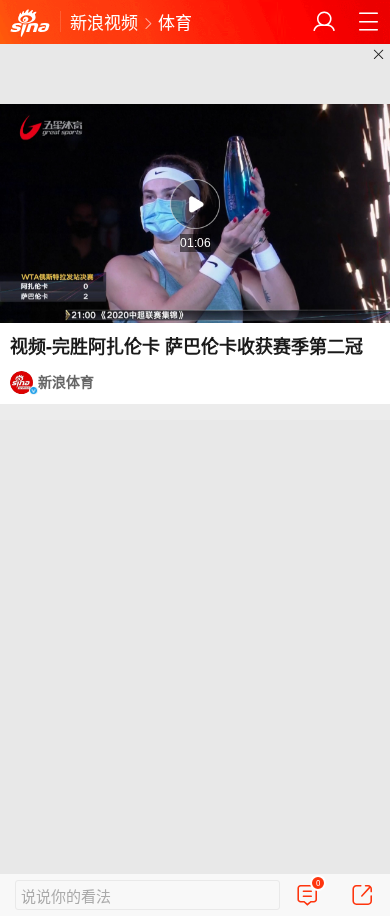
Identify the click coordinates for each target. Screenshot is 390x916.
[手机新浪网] (30, 24)
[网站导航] (368, 22)
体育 (175, 21)
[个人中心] (324, 22)
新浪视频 (104, 21)
